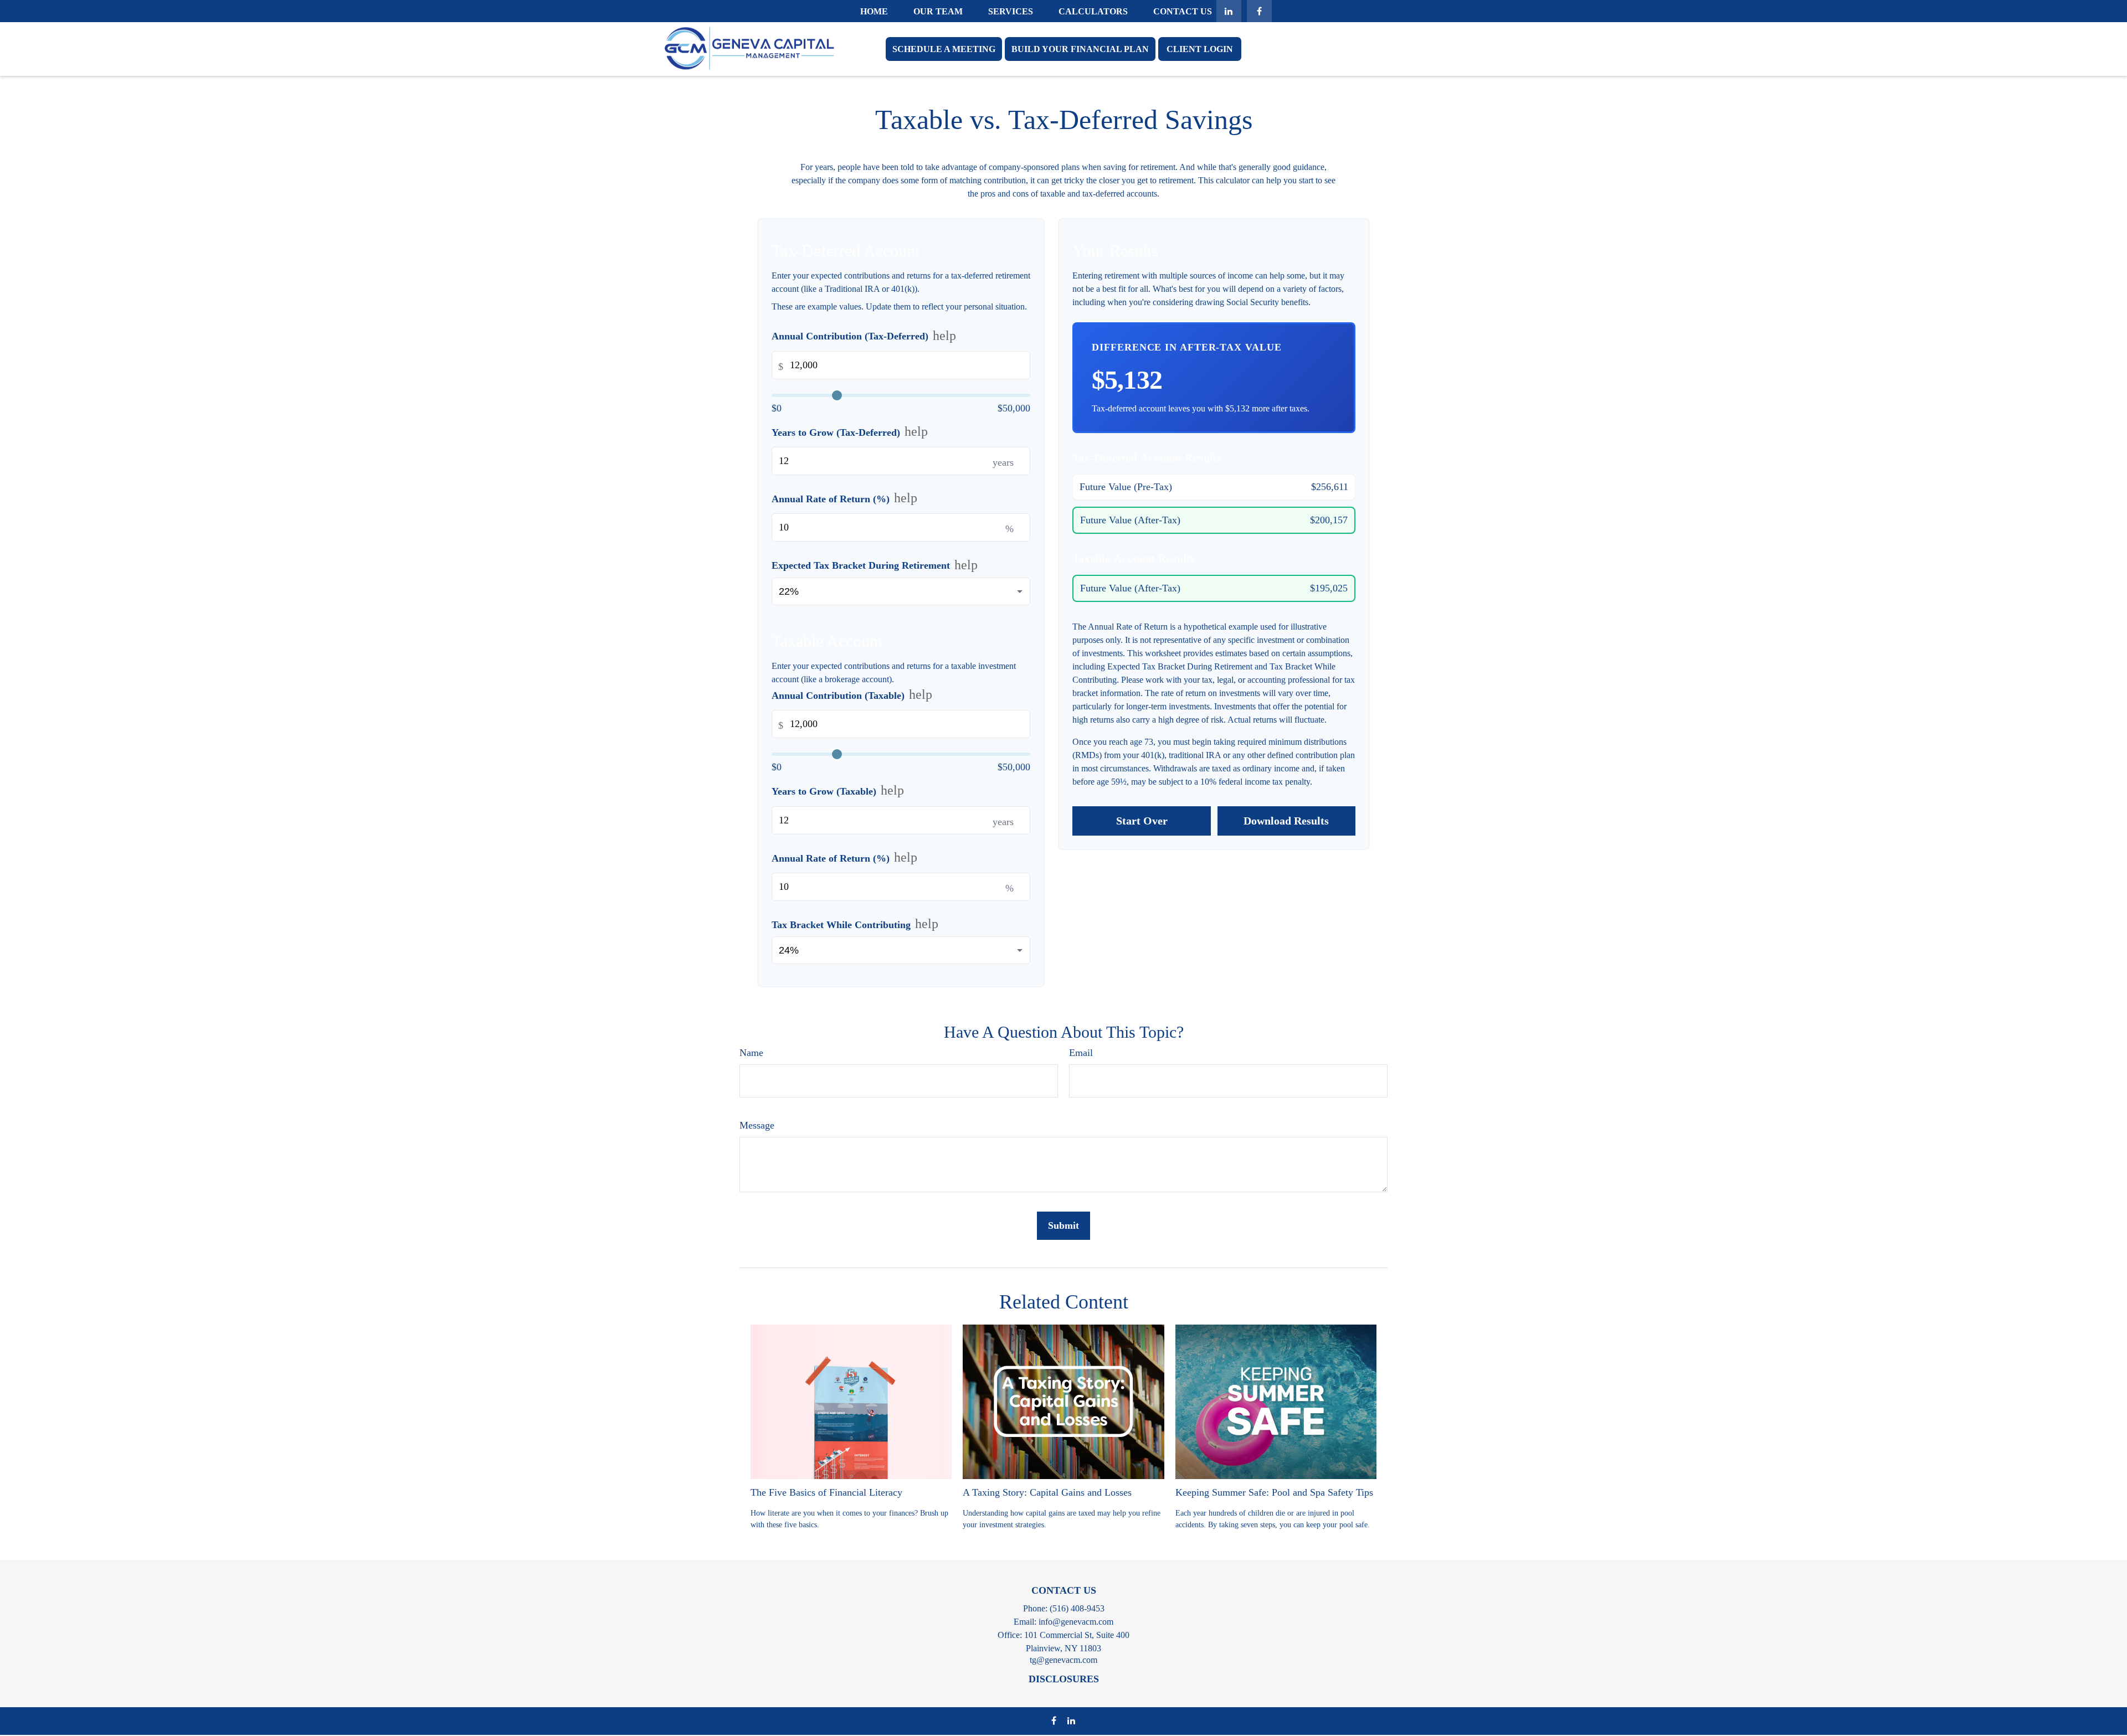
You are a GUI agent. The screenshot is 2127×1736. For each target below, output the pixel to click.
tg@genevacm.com (1063, 1660)
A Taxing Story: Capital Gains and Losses (1047, 1492)
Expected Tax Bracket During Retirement (875, 565)
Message (757, 1125)
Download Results (1286, 821)
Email (1081, 1053)
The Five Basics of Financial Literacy (826, 1492)
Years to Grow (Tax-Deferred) (850, 432)
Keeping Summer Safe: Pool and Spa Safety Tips (1274, 1492)
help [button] (944, 336)
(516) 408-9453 (1077, 1608)
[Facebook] (1259, 11)
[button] (874, 11)
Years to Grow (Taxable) (838, 791)
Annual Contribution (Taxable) (852, 695)
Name (751, 1053)
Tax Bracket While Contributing (855, 924)
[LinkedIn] (1229, 11)
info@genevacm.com (1076, 1622)
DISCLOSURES (1064, 1679)
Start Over (1142, 821)
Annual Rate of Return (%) (844, 498)
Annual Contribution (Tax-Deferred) (864, 336)
